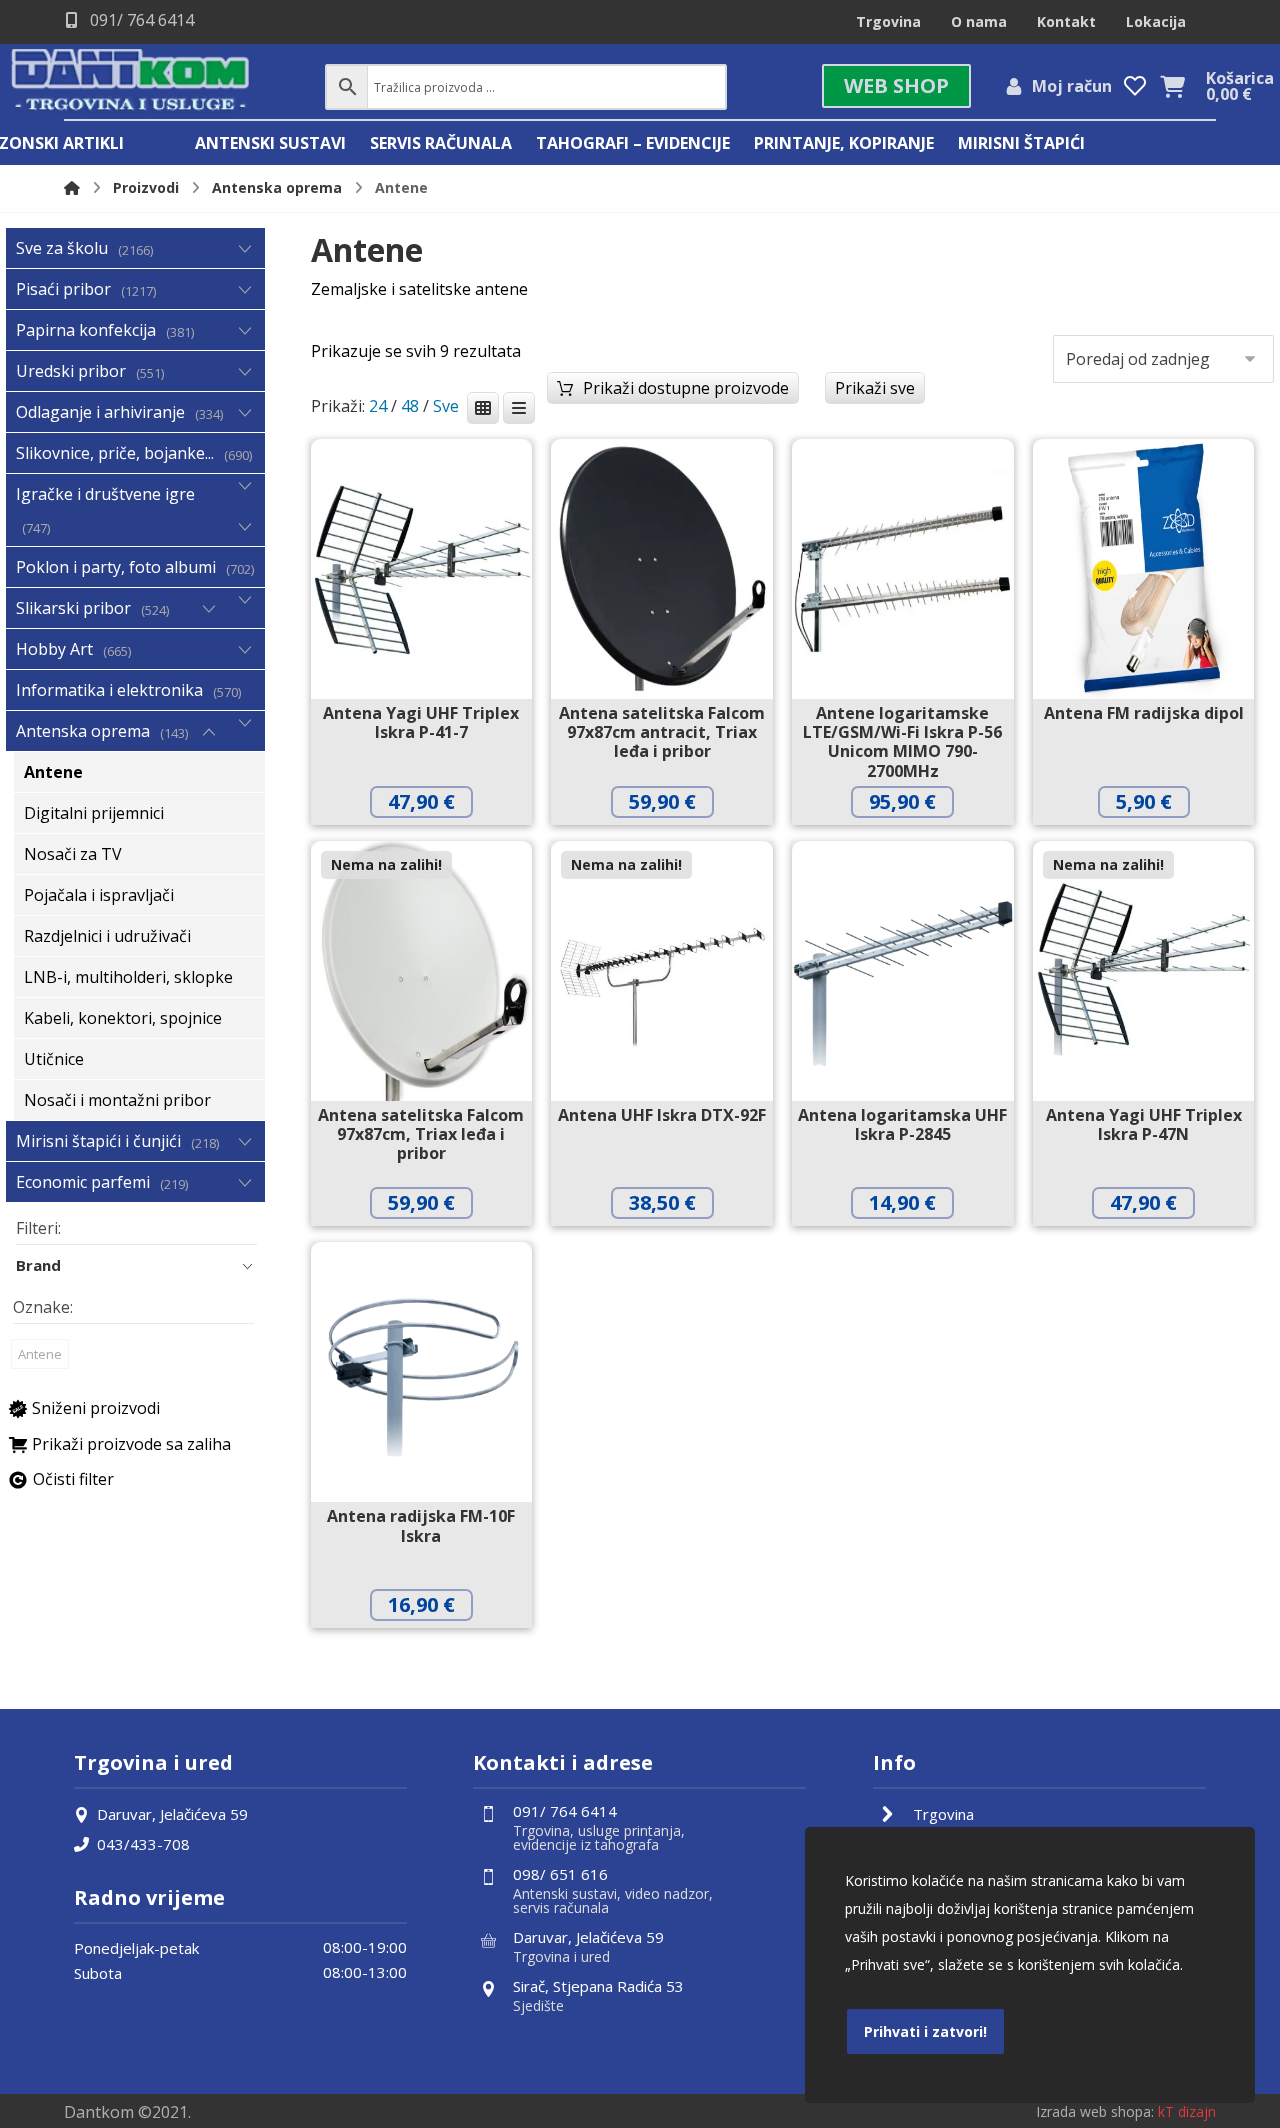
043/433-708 (143, 1844)
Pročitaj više (436, 1244)
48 (410, 406)
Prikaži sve (875, 388)
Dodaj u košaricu (437, 843)
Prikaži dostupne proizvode (686, 388)
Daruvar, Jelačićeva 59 (172, 1814)
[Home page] (72, 187)
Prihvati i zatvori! (925, 2031)
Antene (40, 1354)
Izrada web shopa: (1095, 2111)
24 (378, 406)
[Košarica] (1173, 85)
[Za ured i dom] (131, 81)
